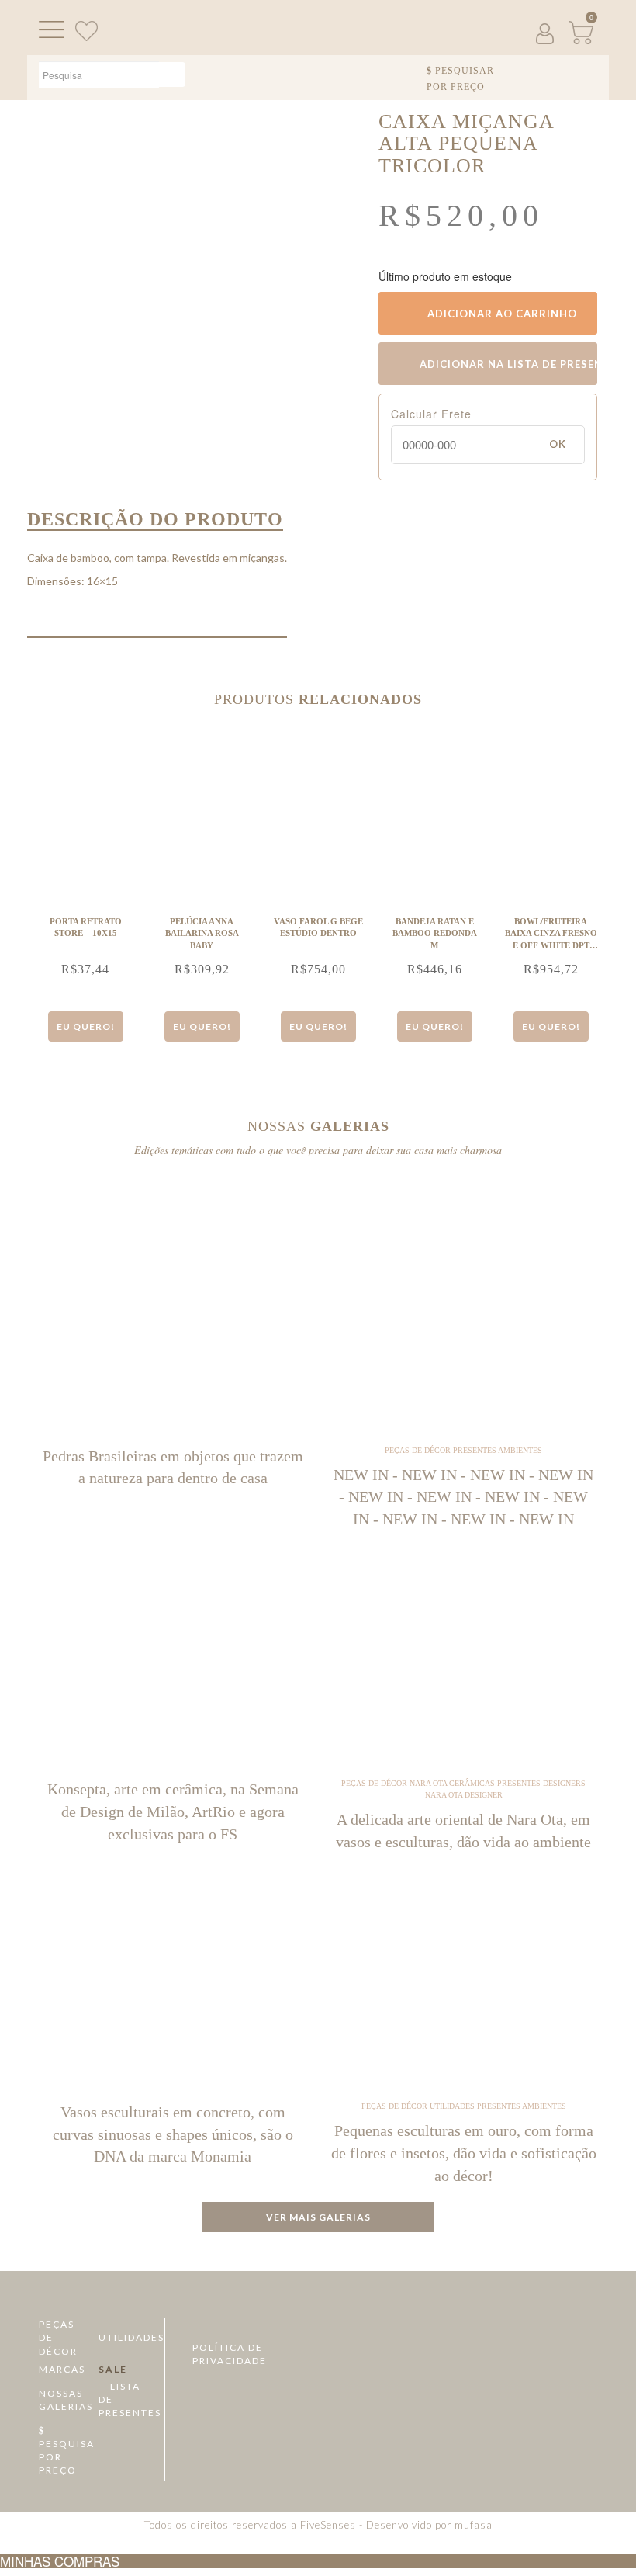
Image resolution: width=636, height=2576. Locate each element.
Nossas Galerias (63, 2400)
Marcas (62, 2369)
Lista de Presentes (123, 2399)
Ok (558, 444)
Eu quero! (86, 1026)
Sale (113, 2369)
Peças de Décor (58, 2337)
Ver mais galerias (318, 2217)
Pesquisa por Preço (63, 2457)
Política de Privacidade (230, 2354)
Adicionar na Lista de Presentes (507, 364)
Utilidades (123, 2337)
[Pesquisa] (172, 75)
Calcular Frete (431, 414)
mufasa (474, 2525)
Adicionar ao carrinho (501, 314)
